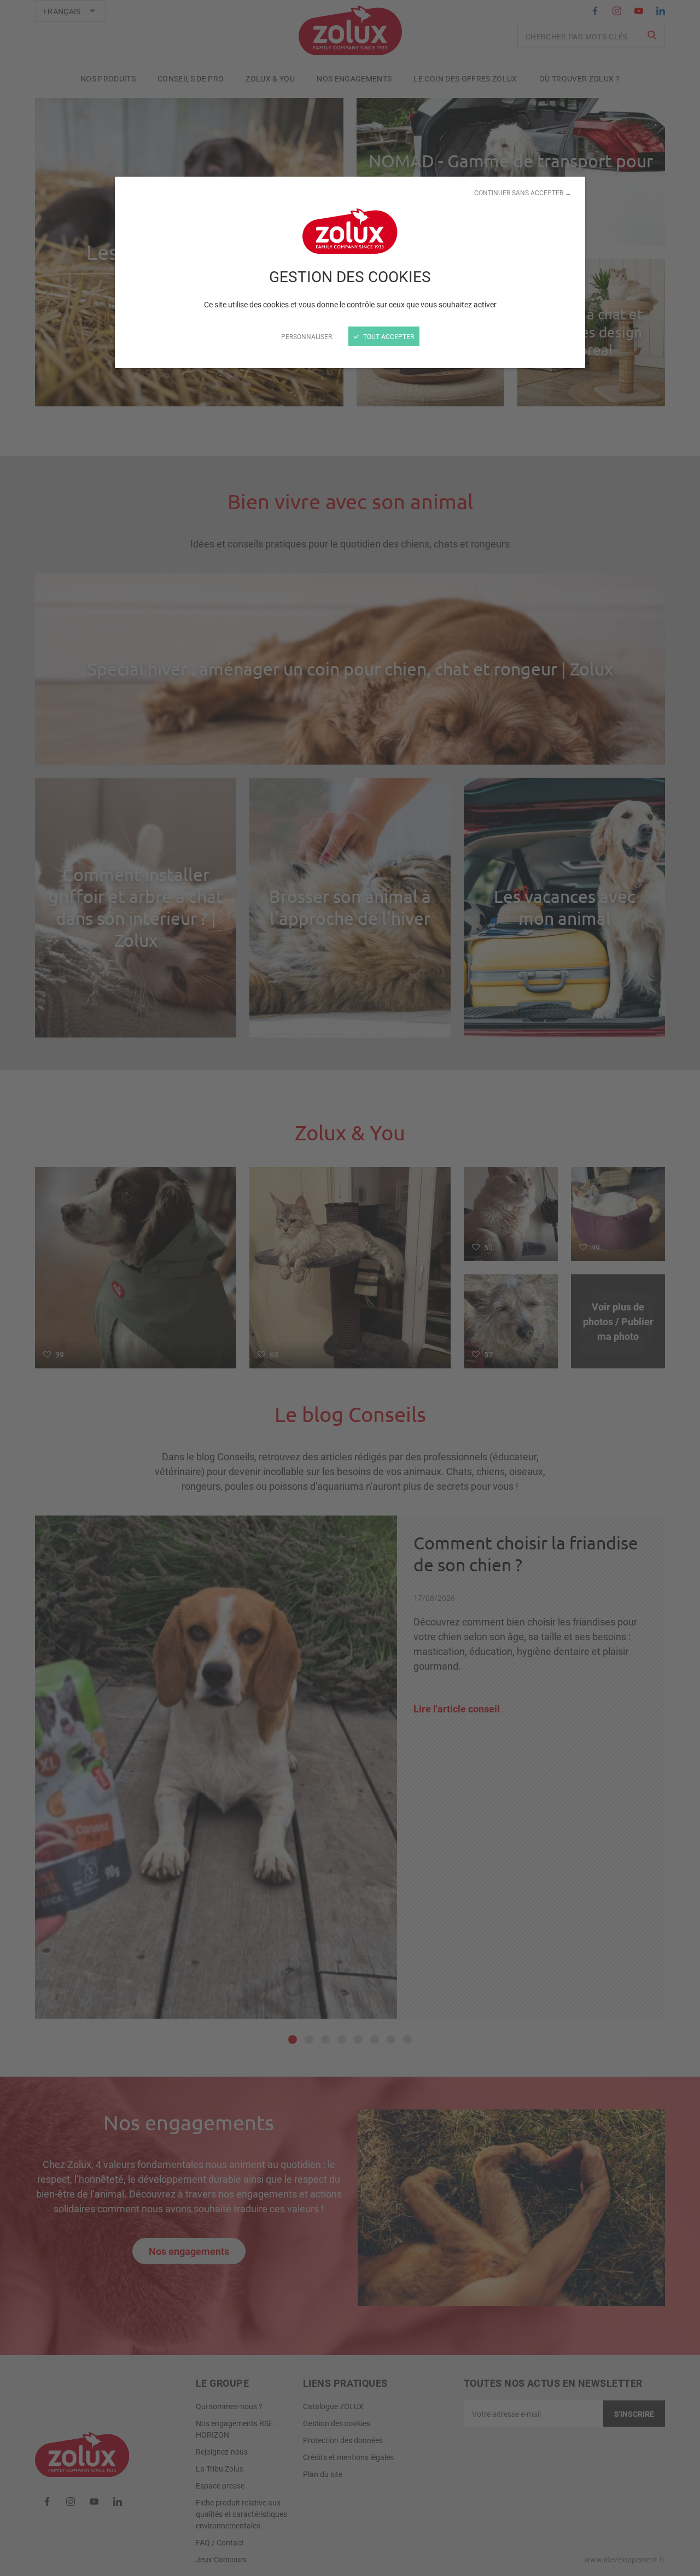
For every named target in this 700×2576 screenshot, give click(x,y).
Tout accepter (388, 336)
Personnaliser (307, 336)
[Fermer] (350, 1288)
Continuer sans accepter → (523, 193)
